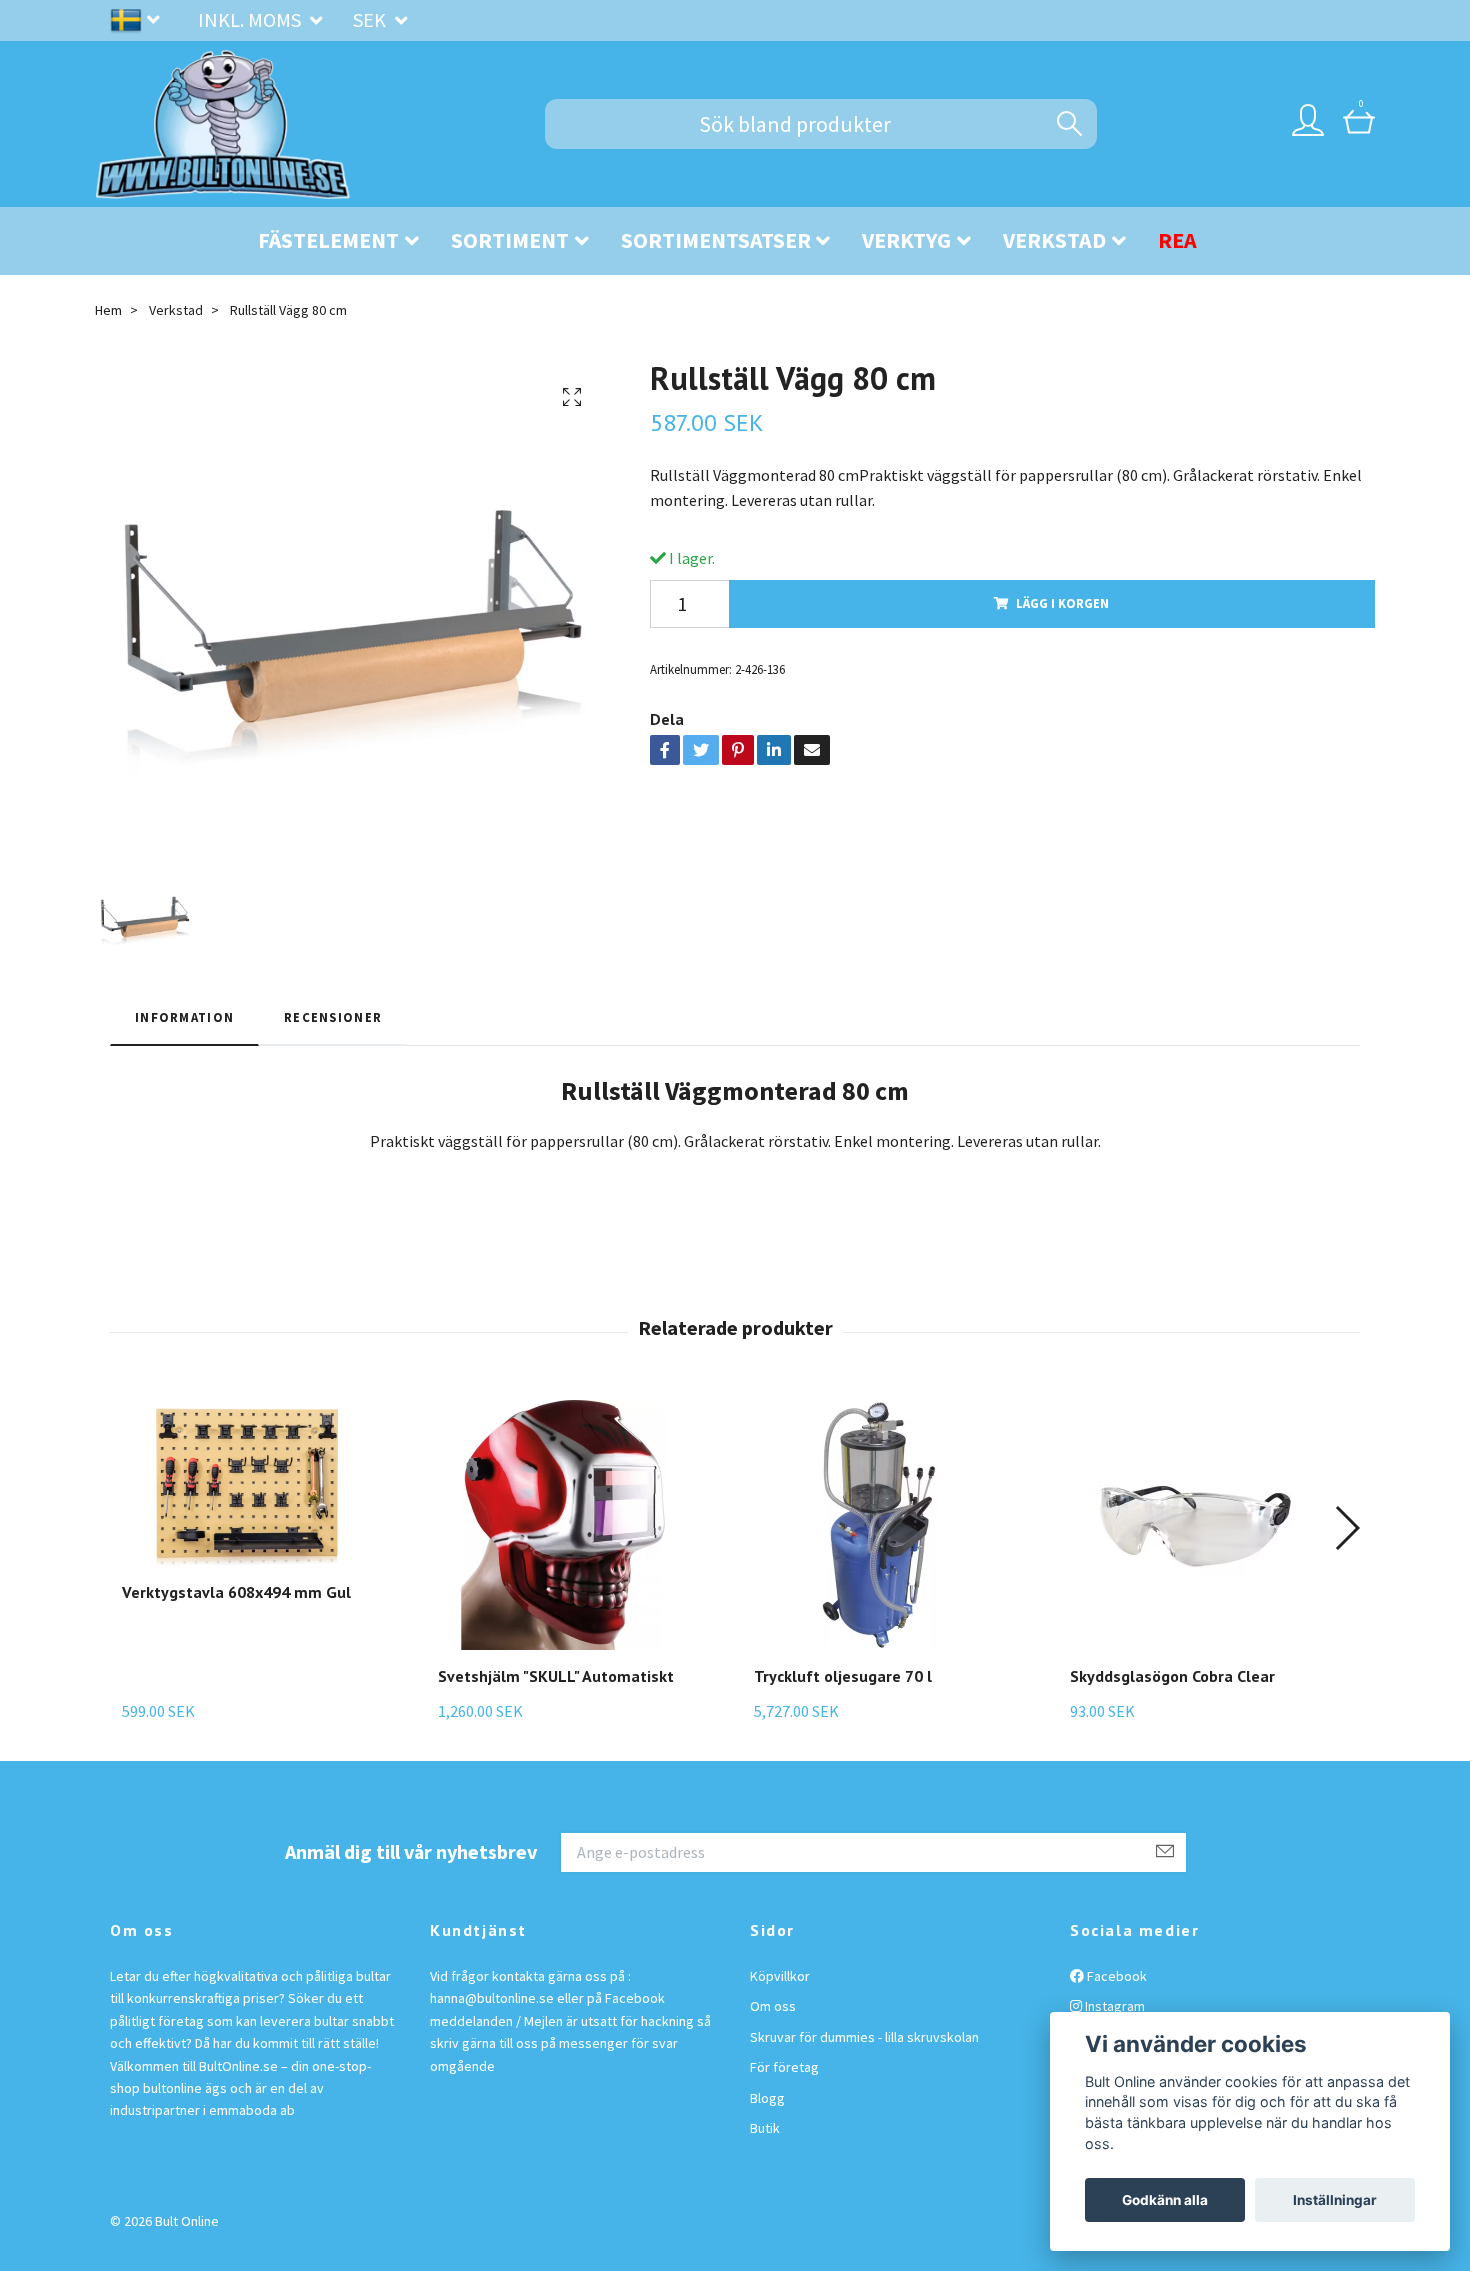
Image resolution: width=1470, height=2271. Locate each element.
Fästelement (328, 240)
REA (1177, 240)
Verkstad (1054, 240)
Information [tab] (184, 1017)
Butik (765, 2128)
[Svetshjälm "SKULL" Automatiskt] (563, 1525)
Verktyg (906, 240)
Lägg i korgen (1062, 603)
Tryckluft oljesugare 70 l (843, 1676)
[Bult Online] (223, 124)
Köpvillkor (780, 1976)
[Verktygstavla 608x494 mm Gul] (247, 1483)
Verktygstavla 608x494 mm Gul (236, 1592)
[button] (1346, 1528)
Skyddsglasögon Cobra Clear (1172, 1676)
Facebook (1115, 1976)
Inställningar (1335, 2200)
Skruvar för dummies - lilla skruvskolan (864, 2037)
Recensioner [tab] (333, 1017)
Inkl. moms (251, 19)
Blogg (767, 2098)
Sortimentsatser (716, 240)
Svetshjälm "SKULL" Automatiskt (556, 1676)
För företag (784, 2067)
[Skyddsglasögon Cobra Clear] (1195, 1525)
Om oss (773, 2006)
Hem (108, 310)
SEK (371, 19)
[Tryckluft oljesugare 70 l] (879, 1525)
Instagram (1113, 2006)
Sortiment (510, 240)
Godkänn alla (1165, 2200)
